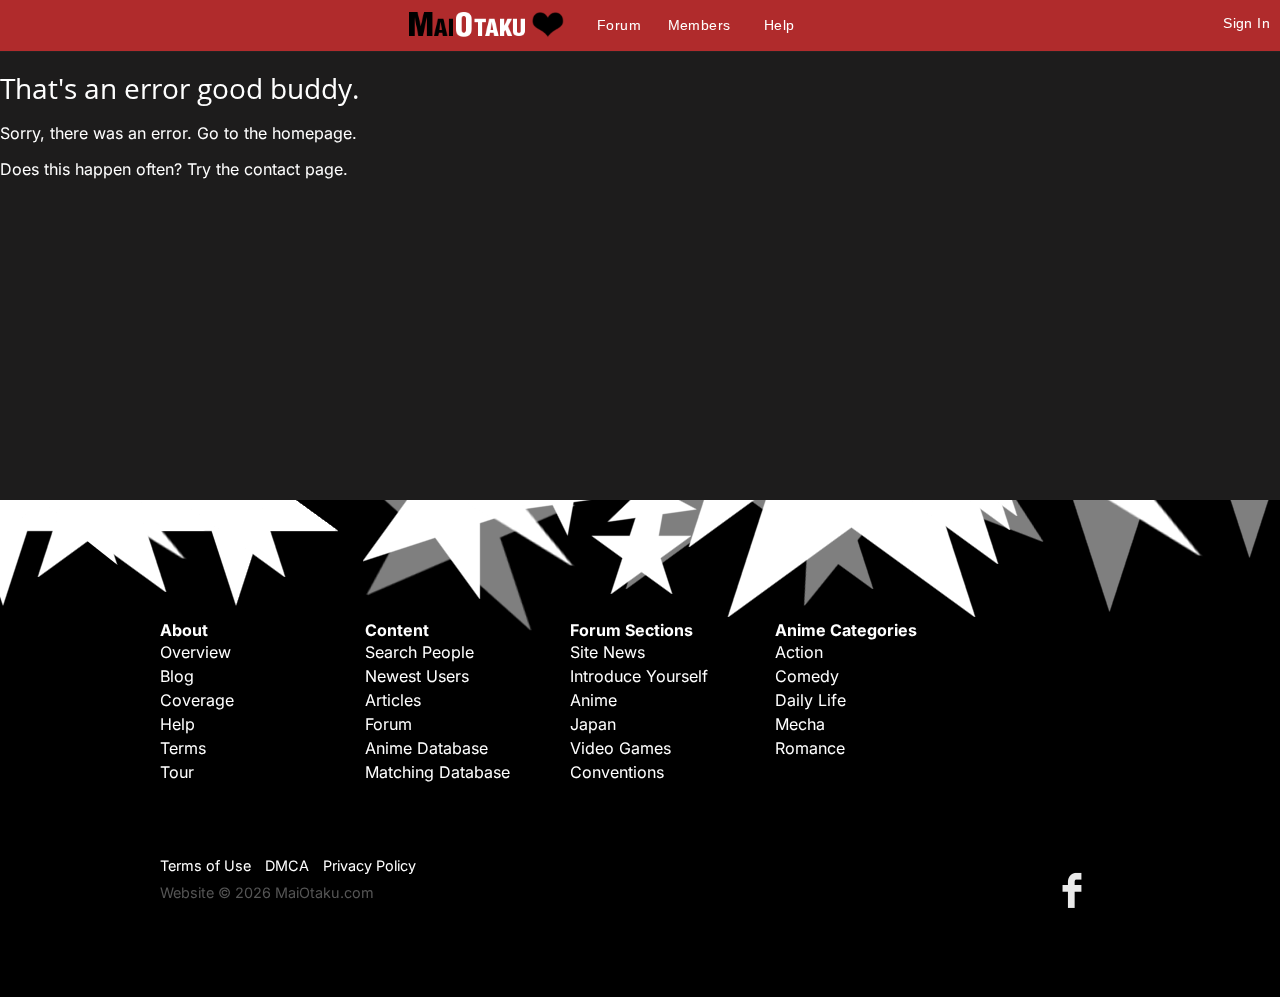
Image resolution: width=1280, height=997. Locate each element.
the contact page (279, 169)
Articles (393, 700)
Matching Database (437, 772)
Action (799, 652)
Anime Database (426, 748)
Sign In (1246, 23)
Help (779, 25)
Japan (593, 724)
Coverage (197, 700)
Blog (177, 676)
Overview (195, 652)
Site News (607, 652)
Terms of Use (205, 865)
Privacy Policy (369, 865)
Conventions (617, 772)
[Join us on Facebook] (1076, 889)
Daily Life (810, 700)
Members (699, 25)
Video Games (620, 748)
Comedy (807, 676)
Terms (183, 748)
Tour (177, 772)
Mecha (800, 724)
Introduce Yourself (639, 676)
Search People (419, 652)
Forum (619, 25)
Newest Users (417, 676)
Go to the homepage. (277, 133)
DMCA (287, 865)
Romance (810, 748)
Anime (593, 700)
